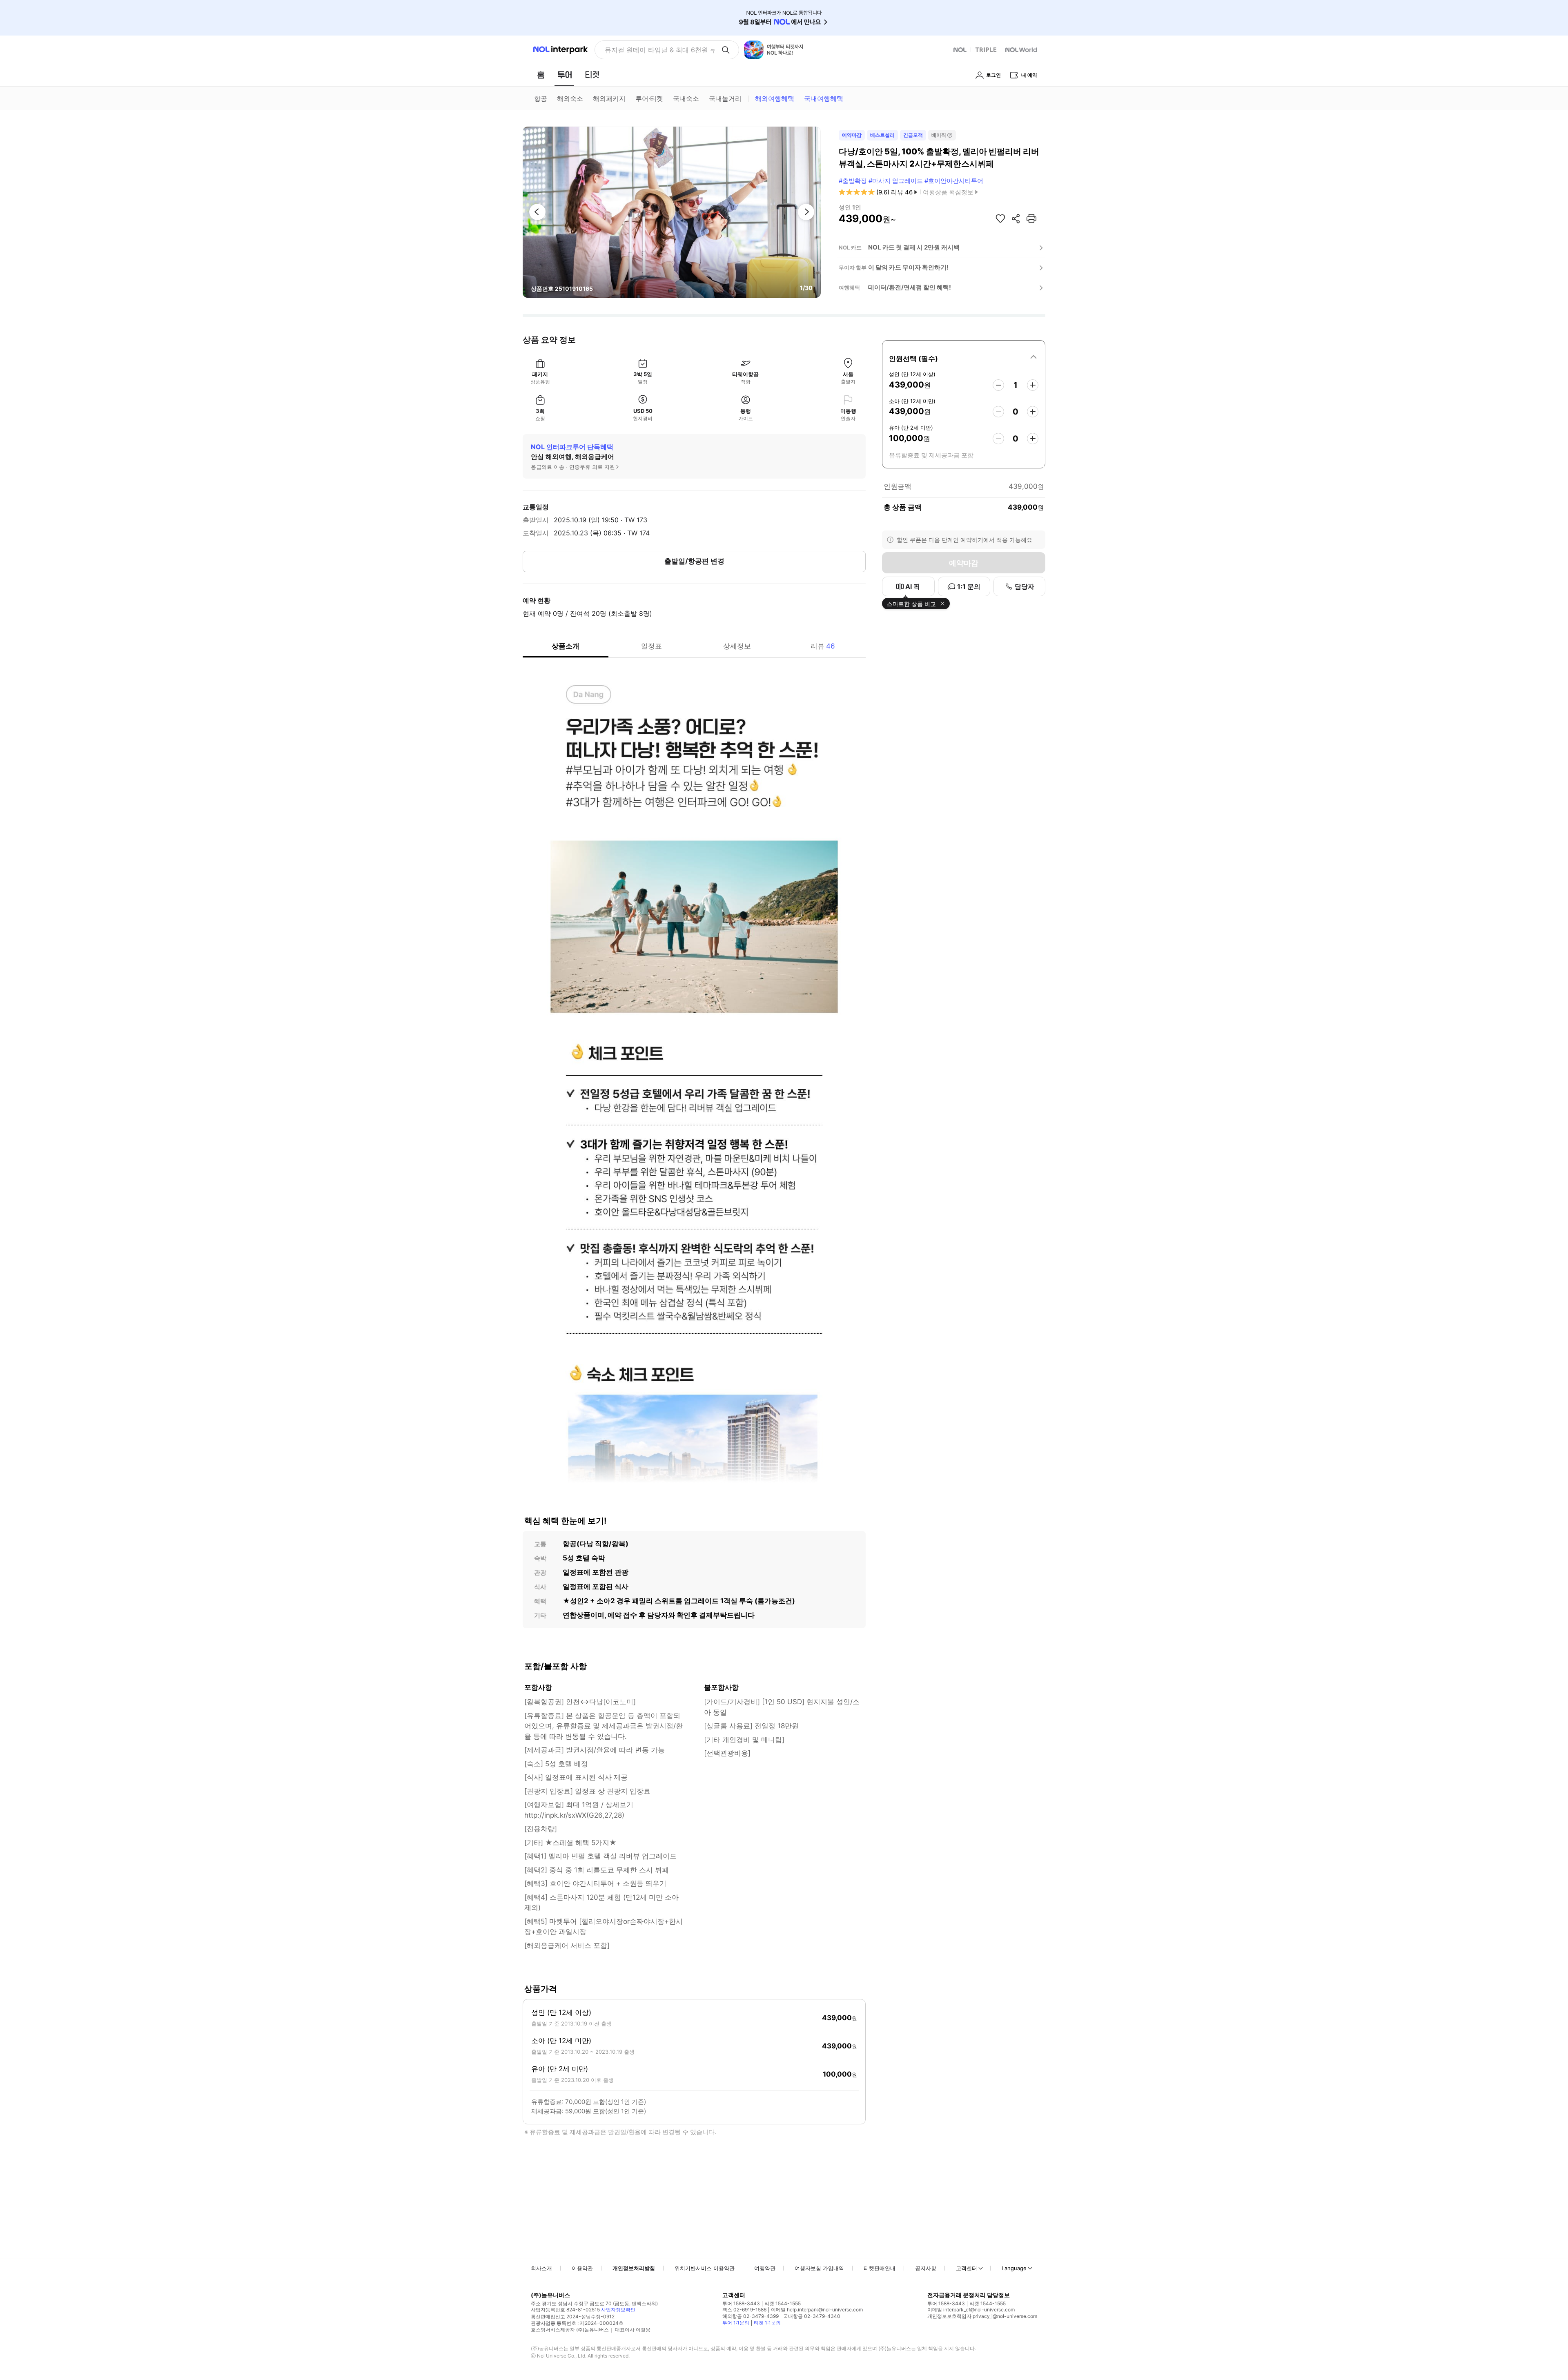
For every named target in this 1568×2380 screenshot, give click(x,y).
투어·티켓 (649, 98)
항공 (541, 98)
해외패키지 (609, 98)
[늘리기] (1033, 385)
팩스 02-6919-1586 (744, 2310)
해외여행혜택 (775, 98)
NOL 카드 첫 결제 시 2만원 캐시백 (914, 247)
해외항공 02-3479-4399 (751, 2316)
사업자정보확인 (618, 2310)
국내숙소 (686, 98)
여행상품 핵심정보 (948, 192)
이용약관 (582, 2268)
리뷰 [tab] (823, 646)
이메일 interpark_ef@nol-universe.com (971, 2310)
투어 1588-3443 (741, 2303)
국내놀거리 (725, 98)
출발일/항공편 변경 (694, 561)
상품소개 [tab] (566, 646)
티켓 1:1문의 (767, 2323)
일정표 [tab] (651, 646)
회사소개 (541, 2268)
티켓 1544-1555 (783, 2303)
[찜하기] (1000, 218)
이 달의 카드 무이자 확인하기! (908, 267)
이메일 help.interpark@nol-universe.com (817, 2310)
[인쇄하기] (1031, 218)
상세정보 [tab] (737, 646)
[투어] (565, 75)
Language (1014, 2268)
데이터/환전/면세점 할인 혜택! (910, 287)
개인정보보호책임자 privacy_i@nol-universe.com (982, 2316)
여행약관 (765, 2268)
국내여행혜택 (824, 98)
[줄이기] (998, 385)
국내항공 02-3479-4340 (812, 2316)
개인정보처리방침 (634, 2268)
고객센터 (967, 2268)
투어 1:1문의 (736, 2323)
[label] (964, 357)
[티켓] (592, 75)
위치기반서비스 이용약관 (705, 2268)
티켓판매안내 (880, 2268)
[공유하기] (1016, 218)
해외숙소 (570, 98)
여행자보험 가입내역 (819, 2268)
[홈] (541, 75)
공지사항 (926, 2268)
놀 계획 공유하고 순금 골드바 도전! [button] (656, 50)
